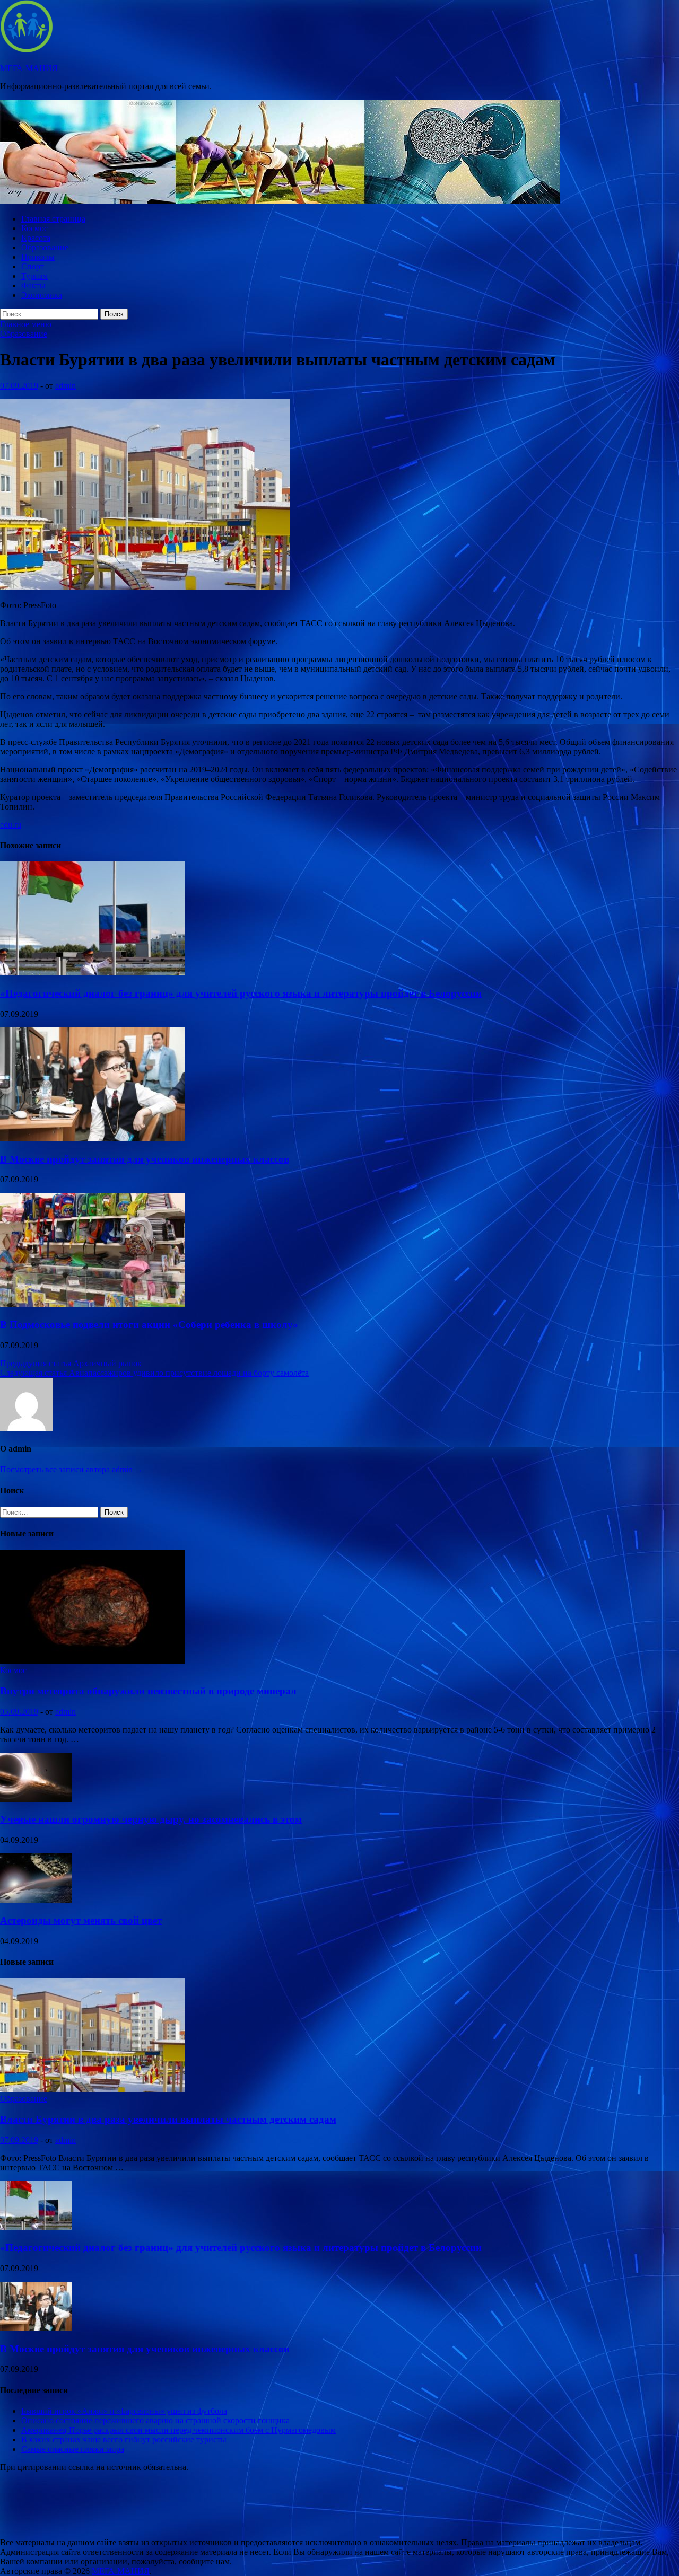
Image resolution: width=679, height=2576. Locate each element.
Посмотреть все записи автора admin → (72, 1469)
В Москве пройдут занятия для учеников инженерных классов (145, 1159)
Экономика (42, 295)
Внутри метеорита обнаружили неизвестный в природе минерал (148, 1691)
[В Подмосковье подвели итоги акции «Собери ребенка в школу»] (92, 1304)
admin (66, 386)
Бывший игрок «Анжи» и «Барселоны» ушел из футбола (124, 2411)
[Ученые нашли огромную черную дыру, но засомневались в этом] (36, 1799)
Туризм (34, 276)
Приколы (38, 257)
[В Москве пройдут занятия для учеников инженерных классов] (92, 1138)
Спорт (33, 266)
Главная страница (53, 219)
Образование (45, 247)
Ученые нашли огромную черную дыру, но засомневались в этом (151, 1819)
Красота (36, 238)
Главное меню (26, 324)
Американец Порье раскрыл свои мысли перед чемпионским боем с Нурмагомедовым (179, 2430)
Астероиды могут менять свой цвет (81, 1920)
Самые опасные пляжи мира (73, 2449)
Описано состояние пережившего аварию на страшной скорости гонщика (155, 2420)
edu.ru (11, 825)
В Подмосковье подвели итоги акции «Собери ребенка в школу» (149, 1325)
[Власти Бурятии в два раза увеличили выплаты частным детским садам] (92, 2089)
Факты (33, 285)
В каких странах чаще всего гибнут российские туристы (124, 2439)
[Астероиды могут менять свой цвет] (36, 1900)
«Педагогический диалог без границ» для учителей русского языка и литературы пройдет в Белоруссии (241, 993)
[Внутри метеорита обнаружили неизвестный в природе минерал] (92, 1661)
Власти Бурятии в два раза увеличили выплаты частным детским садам (168, 2119)
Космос (34, 228)
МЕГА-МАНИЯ (29, 68)
